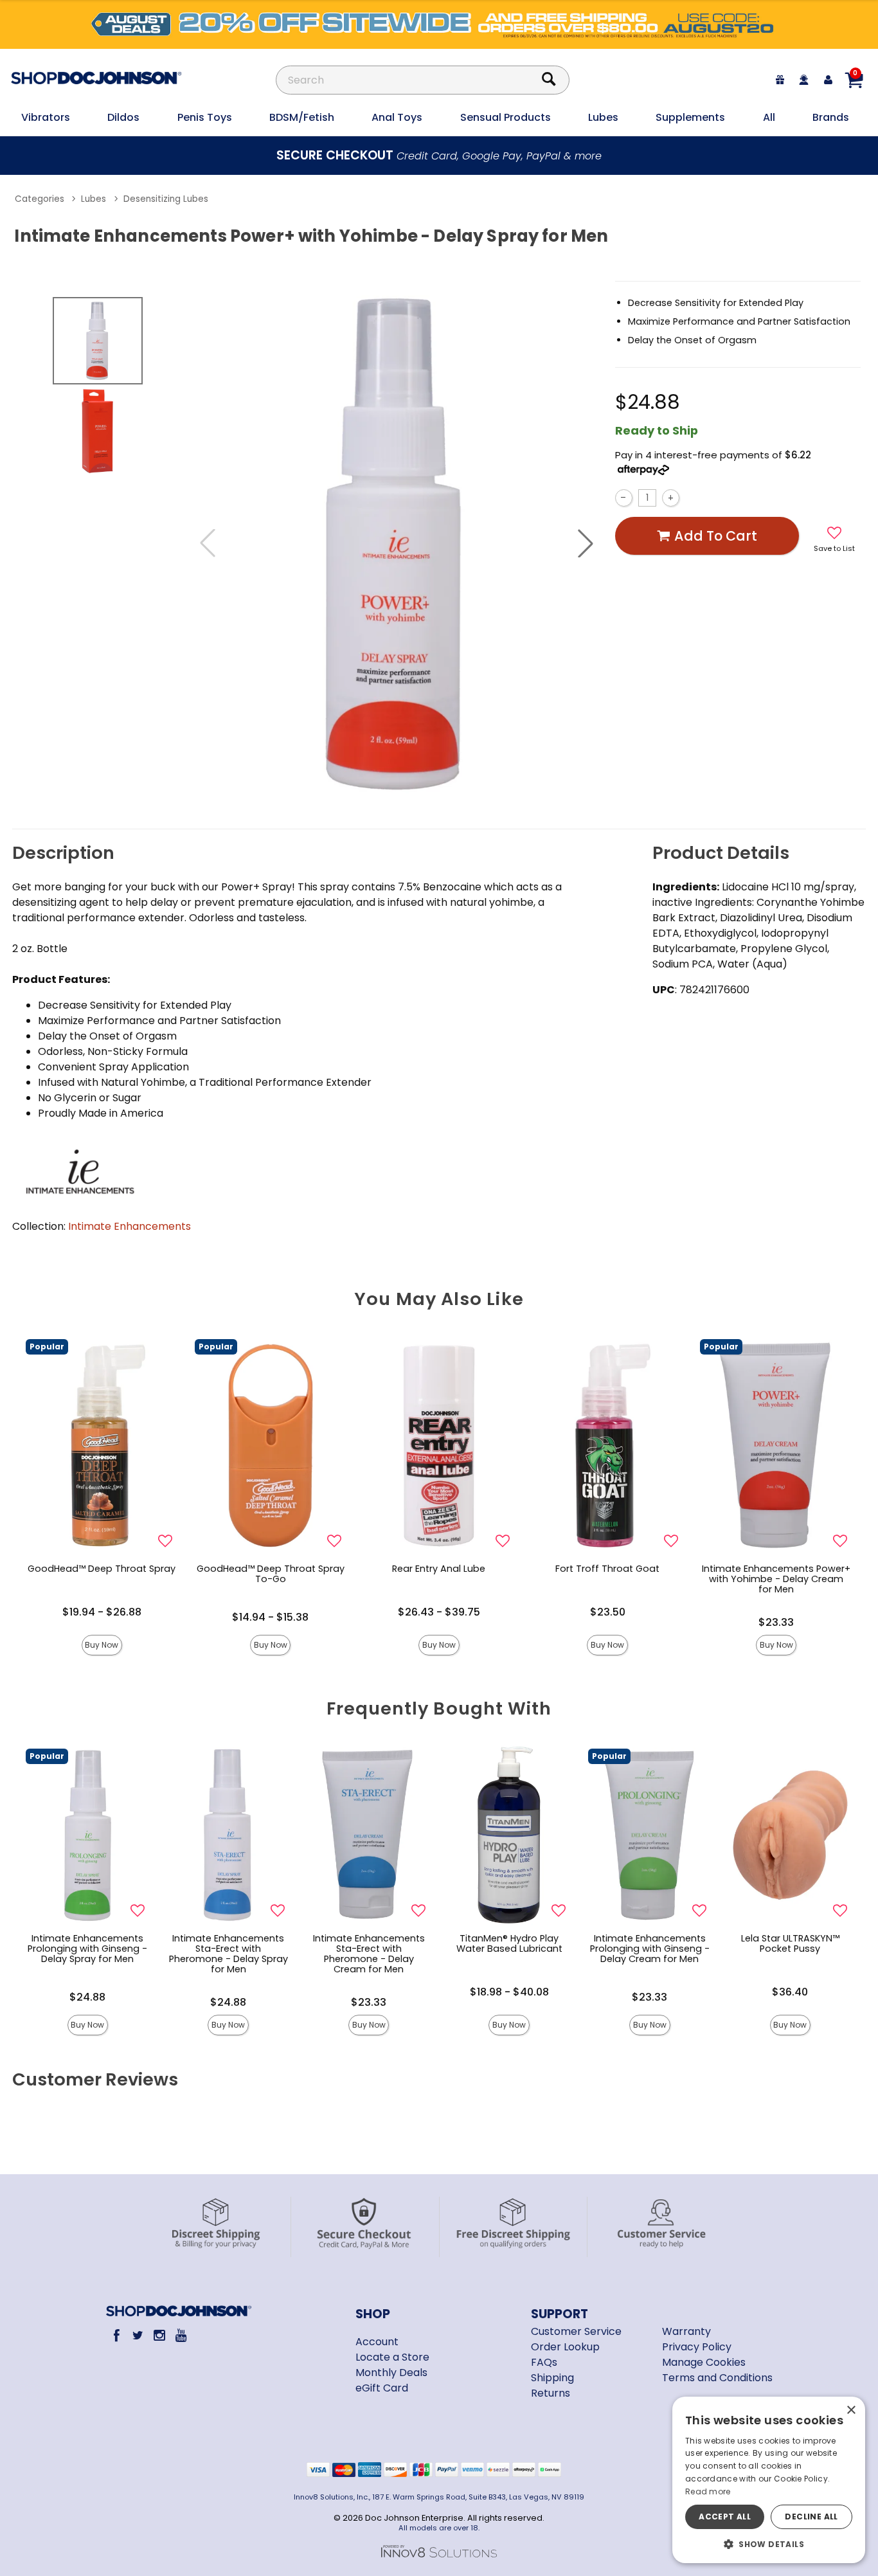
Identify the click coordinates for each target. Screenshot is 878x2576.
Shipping (552, 2378)
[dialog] (769, 2480)
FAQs (544, 2362)
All (769, 117)
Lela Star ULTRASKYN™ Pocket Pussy (790, 1943)
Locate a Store (392, 2357)
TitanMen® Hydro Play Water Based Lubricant (509, 1943)
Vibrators (46, 117)
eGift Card (382, 2388)
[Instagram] (159, 2335)
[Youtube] (181, 2335)
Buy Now (102, 1645)
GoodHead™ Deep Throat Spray (102, 1569)
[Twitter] (138, 2335)
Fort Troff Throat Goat (607, 1569)
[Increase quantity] (671, 498)
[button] (586, 543)
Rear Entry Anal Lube (439, 1569)
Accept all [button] (725, 2517)
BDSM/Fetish (302, 117)
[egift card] (780, 80)
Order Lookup (565, 2347)
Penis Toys (205, 117)
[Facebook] (116, 2335)
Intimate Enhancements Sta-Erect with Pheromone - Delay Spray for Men (228, 1954)
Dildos (123, 117)
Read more (708, 2491)
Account (377, 2342)
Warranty (686, 2331)
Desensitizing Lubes (166, 199)
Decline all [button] (811, 2517)
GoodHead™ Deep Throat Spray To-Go (271, 1574)
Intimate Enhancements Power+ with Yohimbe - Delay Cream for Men (776, 1579)
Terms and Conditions (717, 2378)
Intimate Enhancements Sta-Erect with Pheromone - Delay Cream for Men (369, 1954)
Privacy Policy (697, 2347)
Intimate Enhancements (130, 1226)
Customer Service (576, 2331)
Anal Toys (397, 117)
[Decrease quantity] (624, 498)
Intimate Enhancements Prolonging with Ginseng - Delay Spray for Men (87, 1949)
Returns (551, 2393)
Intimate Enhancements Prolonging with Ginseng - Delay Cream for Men (650, 1949)
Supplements (690, 117)
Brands (831, 117)
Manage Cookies (704, 2362)
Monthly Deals (391, 2373)
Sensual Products (506, 117)
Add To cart (716, 536)
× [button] (851, 2410)
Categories (40, 199)
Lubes (603, 117)
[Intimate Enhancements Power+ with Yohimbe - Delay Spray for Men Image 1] (397, 543)
